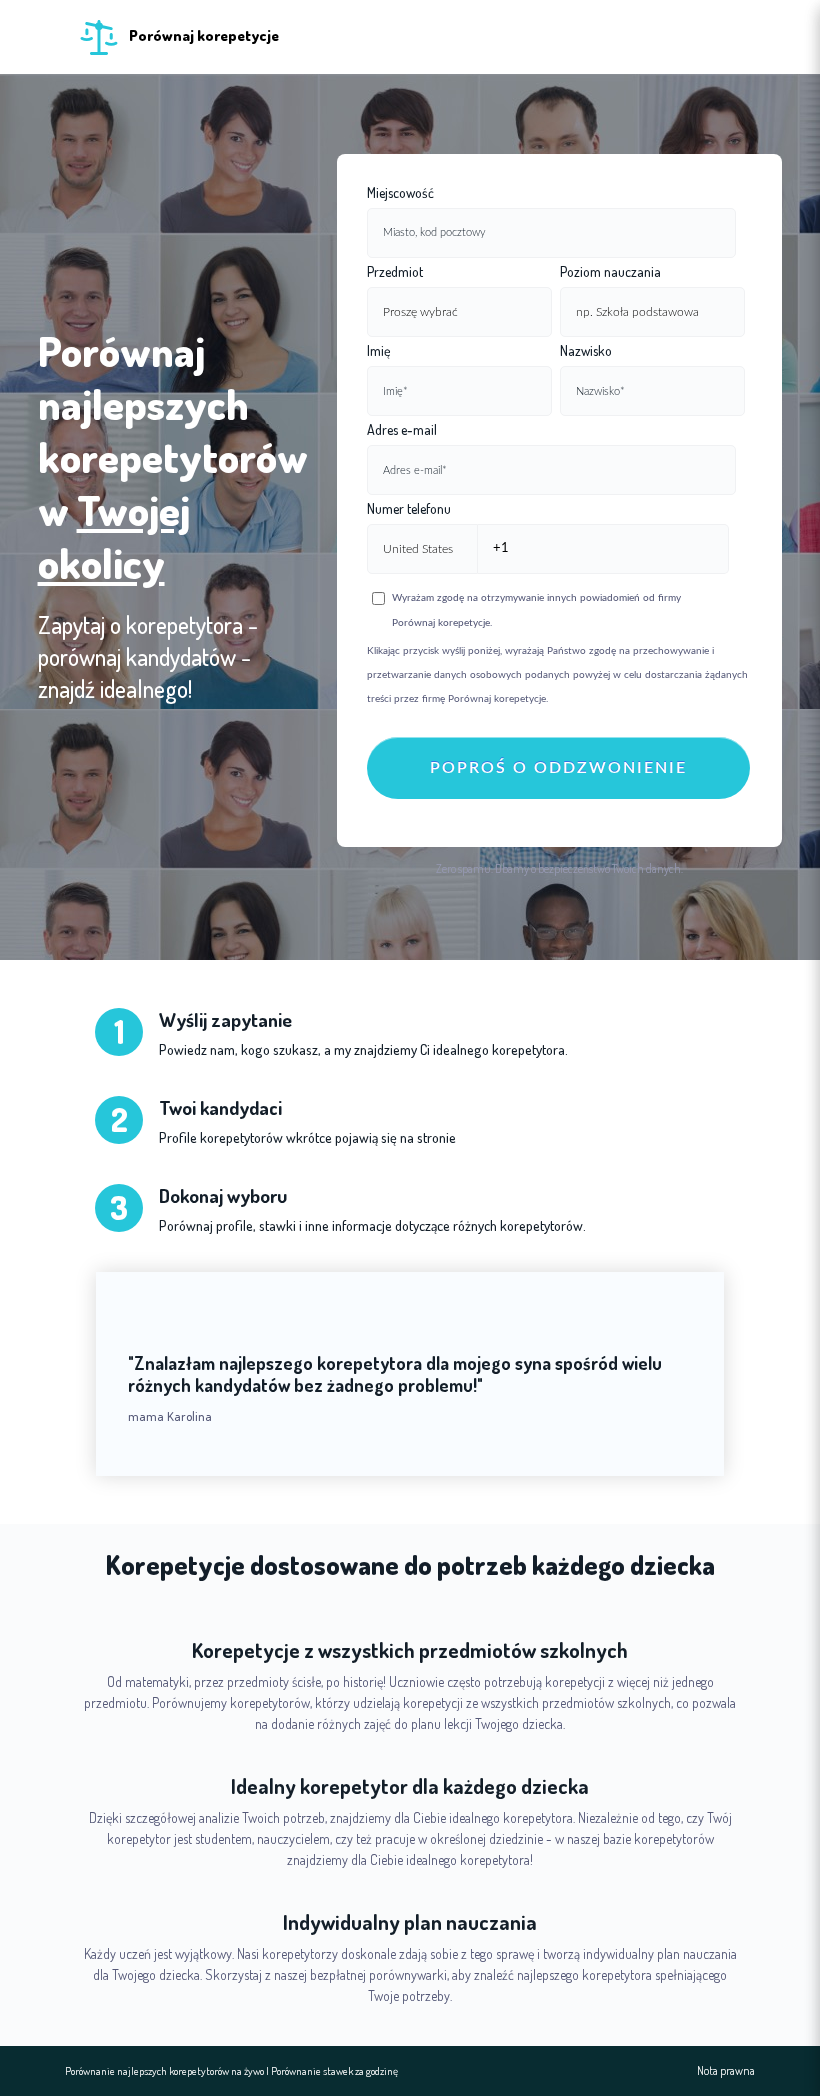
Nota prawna (726, 2071)
